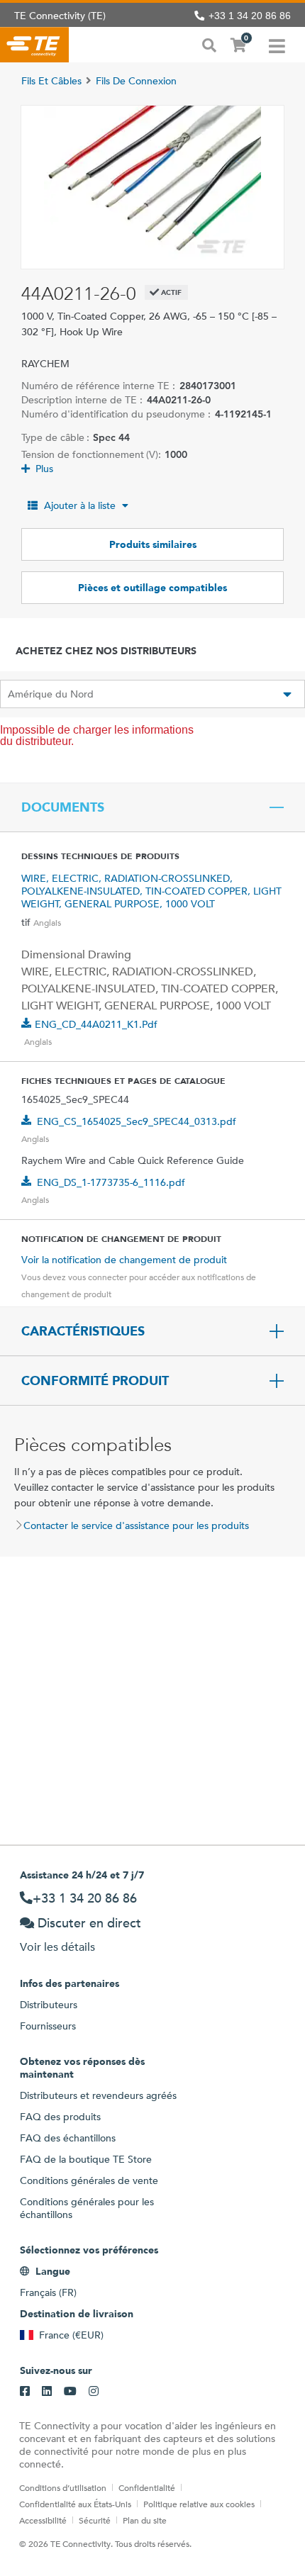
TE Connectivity (34, 45)
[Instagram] (94, 2392)
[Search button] (209, 44)
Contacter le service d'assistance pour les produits (136, 1525)
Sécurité (95, 2520)
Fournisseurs (48, 2026)
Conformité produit (95, 1381)
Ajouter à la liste (80, 505)
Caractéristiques (83, 1331)
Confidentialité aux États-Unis (75, 2504)
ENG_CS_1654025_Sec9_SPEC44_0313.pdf (137, 1121)
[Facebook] (25, 2392)
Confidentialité (147, 2487)
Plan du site (145, 2520)
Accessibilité (43, 2520)
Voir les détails (57, 1947)
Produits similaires (153, 544)
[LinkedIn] (47, 2392)
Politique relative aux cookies (199, 2504)
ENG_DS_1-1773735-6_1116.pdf (111, 1182)
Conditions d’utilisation (63, 2487)
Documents (63, 807)
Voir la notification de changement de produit (124, 1260)
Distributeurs (49, 2005)
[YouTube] (70, 2392)
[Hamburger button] (277, 45)
